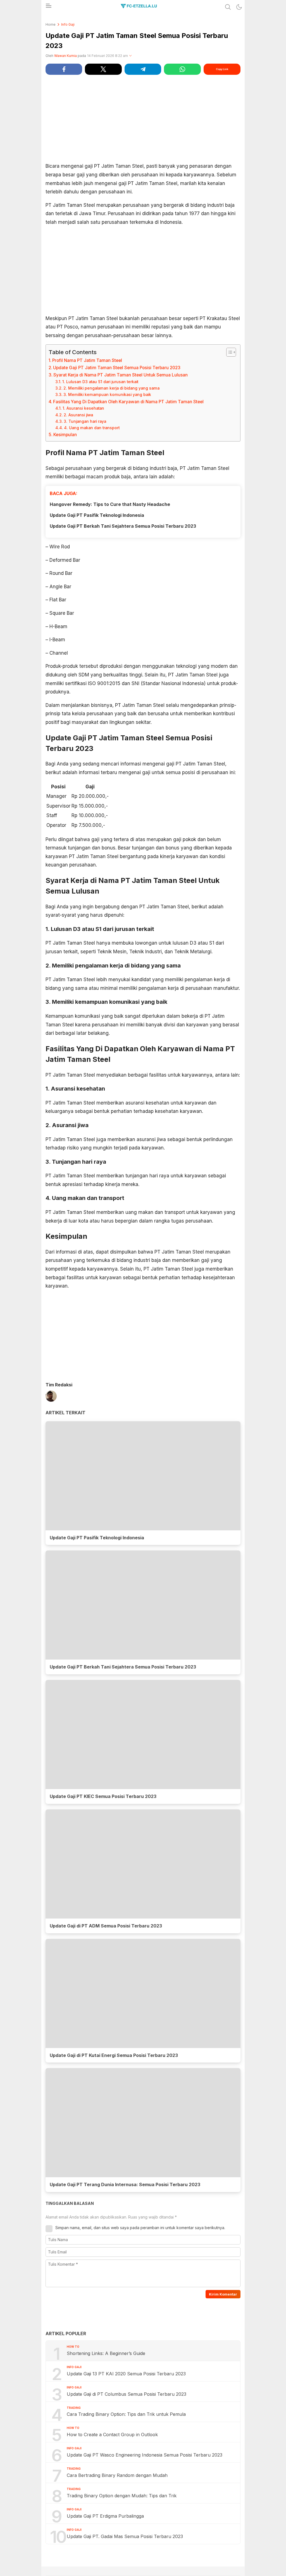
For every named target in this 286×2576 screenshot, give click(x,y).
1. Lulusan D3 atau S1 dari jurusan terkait (100, 382)
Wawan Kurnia (65, 56)
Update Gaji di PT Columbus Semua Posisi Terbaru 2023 (127, 2394)
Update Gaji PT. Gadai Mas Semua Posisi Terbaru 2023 (125, 2536)
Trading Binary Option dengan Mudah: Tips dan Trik (122, 2496)
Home (51, 24)
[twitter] (103, 69)
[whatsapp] (182, 69)
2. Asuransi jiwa (78, 415)
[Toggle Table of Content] (228, 352)
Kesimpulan (65, 435)
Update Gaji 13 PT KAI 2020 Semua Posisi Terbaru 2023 (126, 2374)
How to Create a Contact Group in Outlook (112, 2435)
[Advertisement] (143, 118)
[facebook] (64, 69)
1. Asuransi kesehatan (83, 408)
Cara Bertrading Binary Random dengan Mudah (117, 2475)
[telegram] (143, 69)
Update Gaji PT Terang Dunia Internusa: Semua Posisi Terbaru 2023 (125, 2184)
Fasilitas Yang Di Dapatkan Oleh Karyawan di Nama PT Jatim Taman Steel (128, 402)
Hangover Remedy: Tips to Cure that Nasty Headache (110, 504)
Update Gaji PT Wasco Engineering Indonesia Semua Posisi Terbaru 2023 (145, 2455)
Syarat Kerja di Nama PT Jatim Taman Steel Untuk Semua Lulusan (121, 375)
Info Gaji (68, 24)
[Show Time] (130, 56)
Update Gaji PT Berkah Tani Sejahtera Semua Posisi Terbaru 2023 (123, 526)
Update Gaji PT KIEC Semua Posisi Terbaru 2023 (103, 1796)
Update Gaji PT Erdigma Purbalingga (105, 2516)
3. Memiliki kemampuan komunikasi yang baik (107, 395)
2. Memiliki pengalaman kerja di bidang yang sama (111, 388)
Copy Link (222, 69)
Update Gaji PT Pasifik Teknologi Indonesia (97, 515)
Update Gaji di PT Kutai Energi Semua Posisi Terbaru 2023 (114, 2055)
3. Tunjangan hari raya (85, 421)
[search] (228, 7)
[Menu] (48, 7)
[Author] (51, 1397)
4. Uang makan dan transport (92, 428)
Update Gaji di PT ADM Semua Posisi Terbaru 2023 (106, 1926)
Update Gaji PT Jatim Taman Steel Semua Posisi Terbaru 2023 (117, 368)
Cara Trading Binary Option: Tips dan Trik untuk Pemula (126, 2414)
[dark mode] (239, 7)
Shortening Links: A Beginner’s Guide (106, 2353)
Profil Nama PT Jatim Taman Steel (87, 360)
